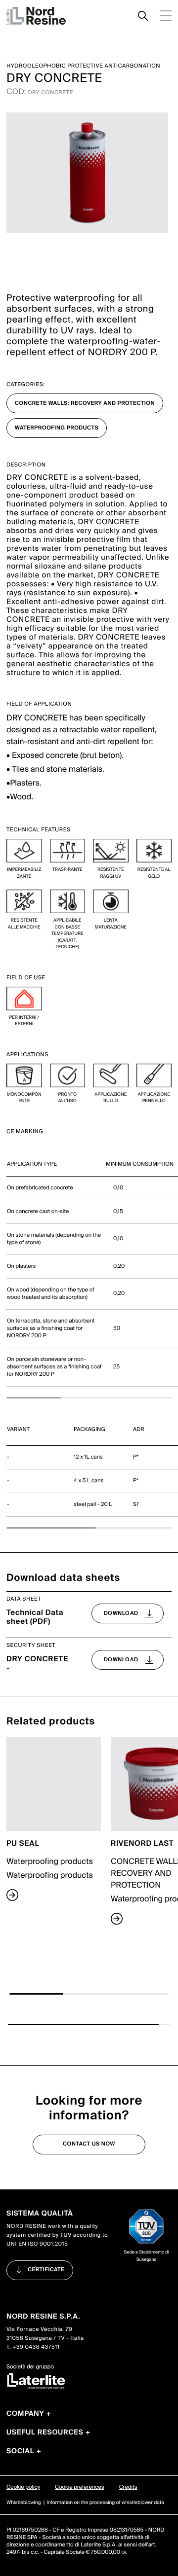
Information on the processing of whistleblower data (105, 2503)
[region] (89, 1270)
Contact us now (89, 2144)
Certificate (46, 2270)
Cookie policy (23, 2487)
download (121, 1613)
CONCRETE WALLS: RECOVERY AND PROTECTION (85, 403)
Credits (128, 2487)
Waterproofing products (57, 428)
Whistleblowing (24, 2503)
